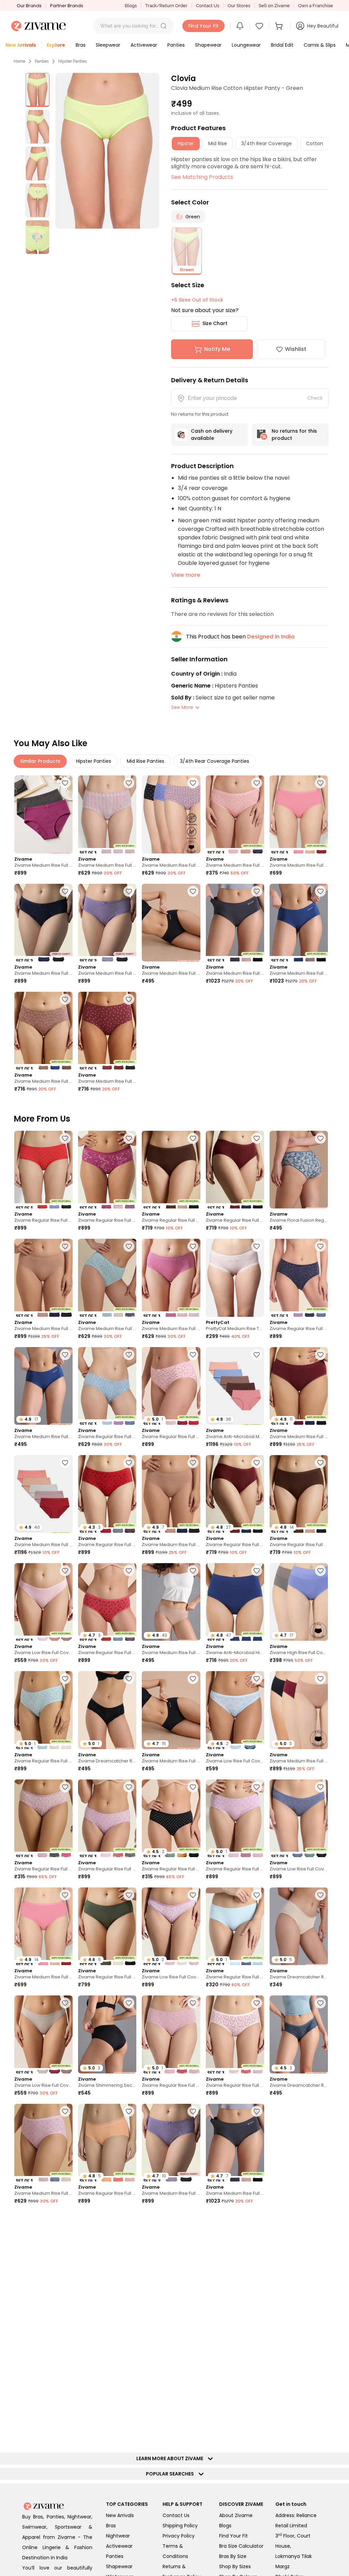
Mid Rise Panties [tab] (146, 761)
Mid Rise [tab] (218, 143)
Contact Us (208, 6)
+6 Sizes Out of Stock (197, 300)
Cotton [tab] (315, 143)
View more (186, 575)
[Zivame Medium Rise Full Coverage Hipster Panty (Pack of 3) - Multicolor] (107, 814)
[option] (37, 90)
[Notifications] (240, 26)
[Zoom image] (108, 151)
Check (315, 398)
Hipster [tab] (186, 143)
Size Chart (215, 323)
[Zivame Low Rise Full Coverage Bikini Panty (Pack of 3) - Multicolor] (43, 1602)
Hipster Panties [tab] (94, 761)
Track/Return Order (166, 6)
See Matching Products (202, 177)
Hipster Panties (73, 61)
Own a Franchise (316, 6)
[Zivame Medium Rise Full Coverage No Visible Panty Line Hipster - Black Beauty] (171, 923)
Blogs (131, 6)
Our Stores (239, 6)
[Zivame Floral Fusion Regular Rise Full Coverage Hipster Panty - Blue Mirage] (299, 1170)
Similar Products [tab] (40, 761)
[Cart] (280, 26)
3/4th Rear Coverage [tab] (267, 143)
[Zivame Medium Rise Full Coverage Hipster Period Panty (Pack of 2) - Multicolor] (43, 814)
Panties (42, 61)
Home (19, 61)
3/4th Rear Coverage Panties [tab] (215, 761)
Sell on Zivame (274, 6)
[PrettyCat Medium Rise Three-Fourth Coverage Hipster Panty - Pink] (235, 1278)
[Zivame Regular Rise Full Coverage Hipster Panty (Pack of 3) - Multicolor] (43, 1170)
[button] (164, 26)
